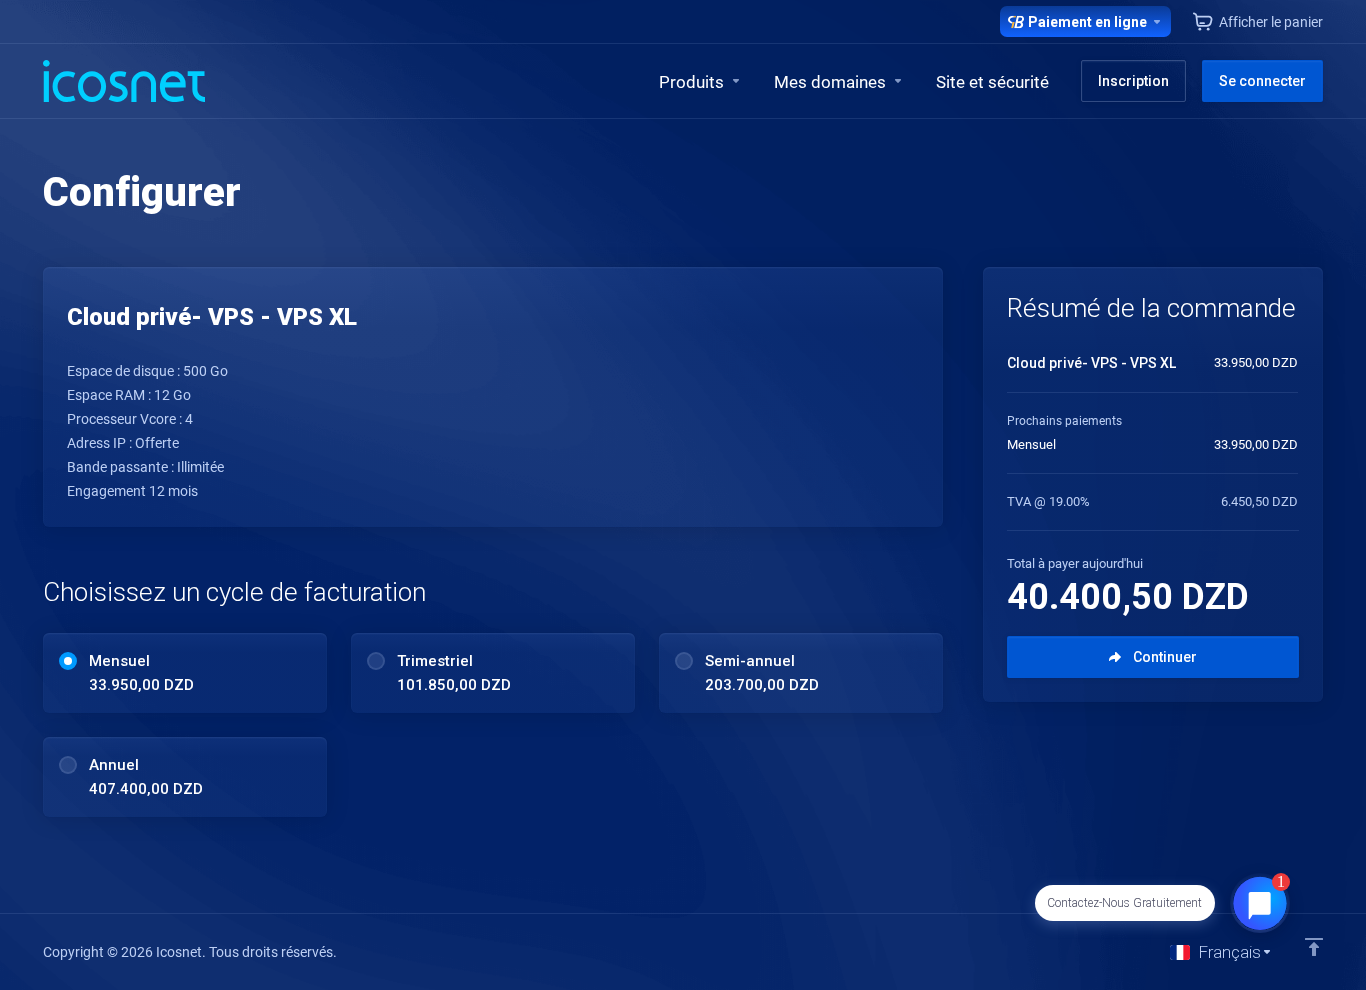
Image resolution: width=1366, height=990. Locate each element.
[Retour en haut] (1314, 947)
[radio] (68, 661)
